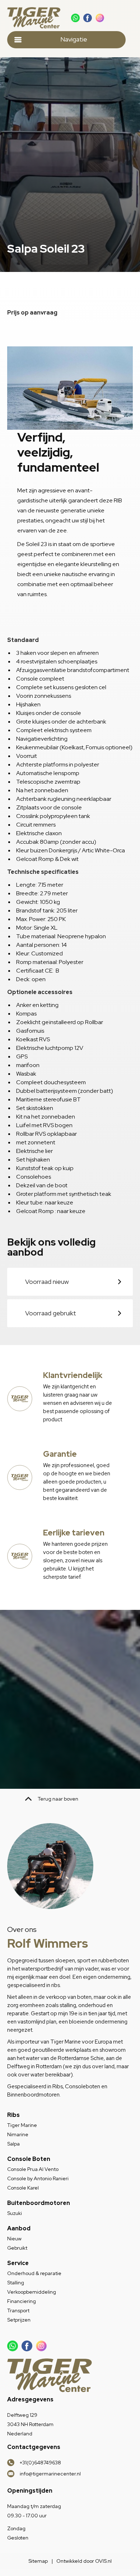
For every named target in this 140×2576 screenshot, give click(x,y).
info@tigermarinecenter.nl (50, 2474)
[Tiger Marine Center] (36, 18)
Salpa (13, 2144)
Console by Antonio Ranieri (38, 2178)
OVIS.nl (103, 2561)
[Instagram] (100, 18)
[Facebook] (88, 18)
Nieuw (14, 2239)
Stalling (16, 2283)
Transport (18, 2310)
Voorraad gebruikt (51, 1313)
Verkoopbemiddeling (32, 2292)
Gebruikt (17, 2248)
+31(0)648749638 (40, 2463)
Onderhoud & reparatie (34, 2273)
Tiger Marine (22, 2125)
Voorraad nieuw (47, 1282)
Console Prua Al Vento (33, 2169)
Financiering (22, 2301)
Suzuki (15, 2213)
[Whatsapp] (75, 18)
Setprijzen (19, 2320)
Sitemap (38, 2561)
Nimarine (18, 2134)
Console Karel (23, 2188)
